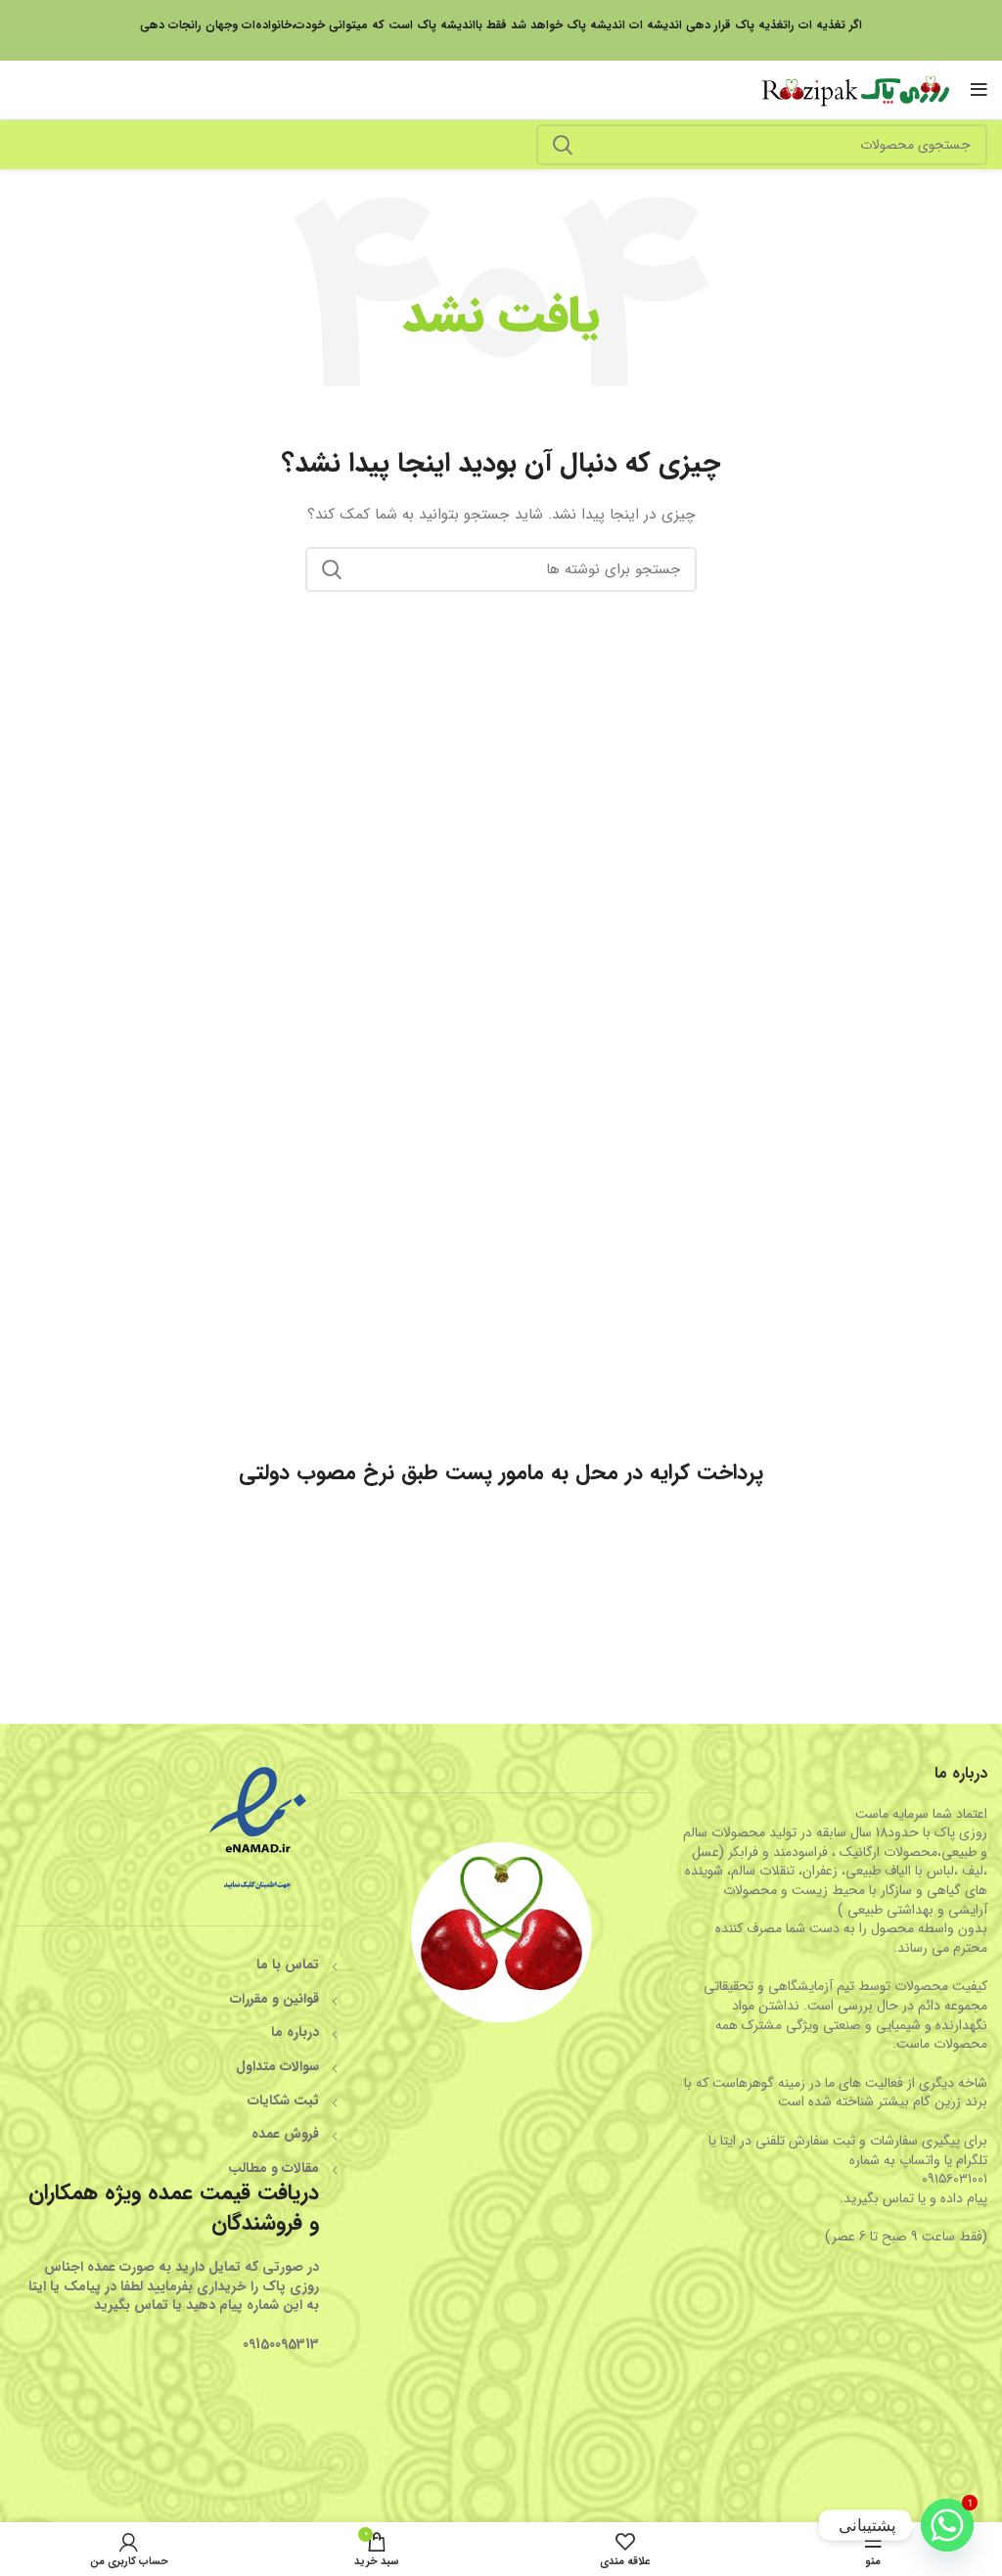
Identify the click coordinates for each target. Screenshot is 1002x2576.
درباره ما (295, 2032)
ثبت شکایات (283, 2101)
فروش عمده (285, 2134)
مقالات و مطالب (273, 2168)
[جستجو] (563, 145)
